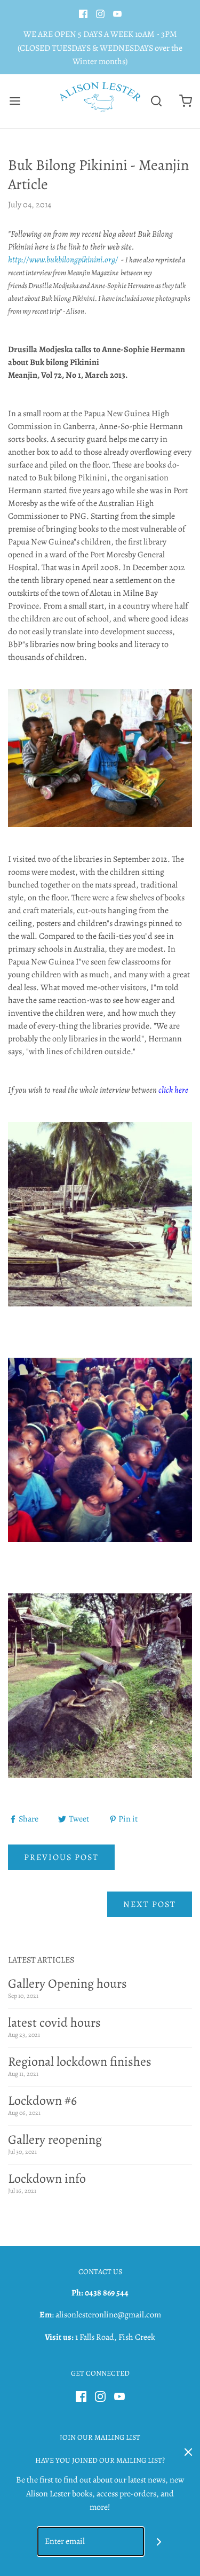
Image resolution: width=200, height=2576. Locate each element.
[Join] (159, 2542)
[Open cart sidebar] (185, 101)
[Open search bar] (156, 101)
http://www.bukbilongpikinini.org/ (63, 260)
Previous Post (61, 1857)
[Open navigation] (15, 101)
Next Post (150, 1904)
